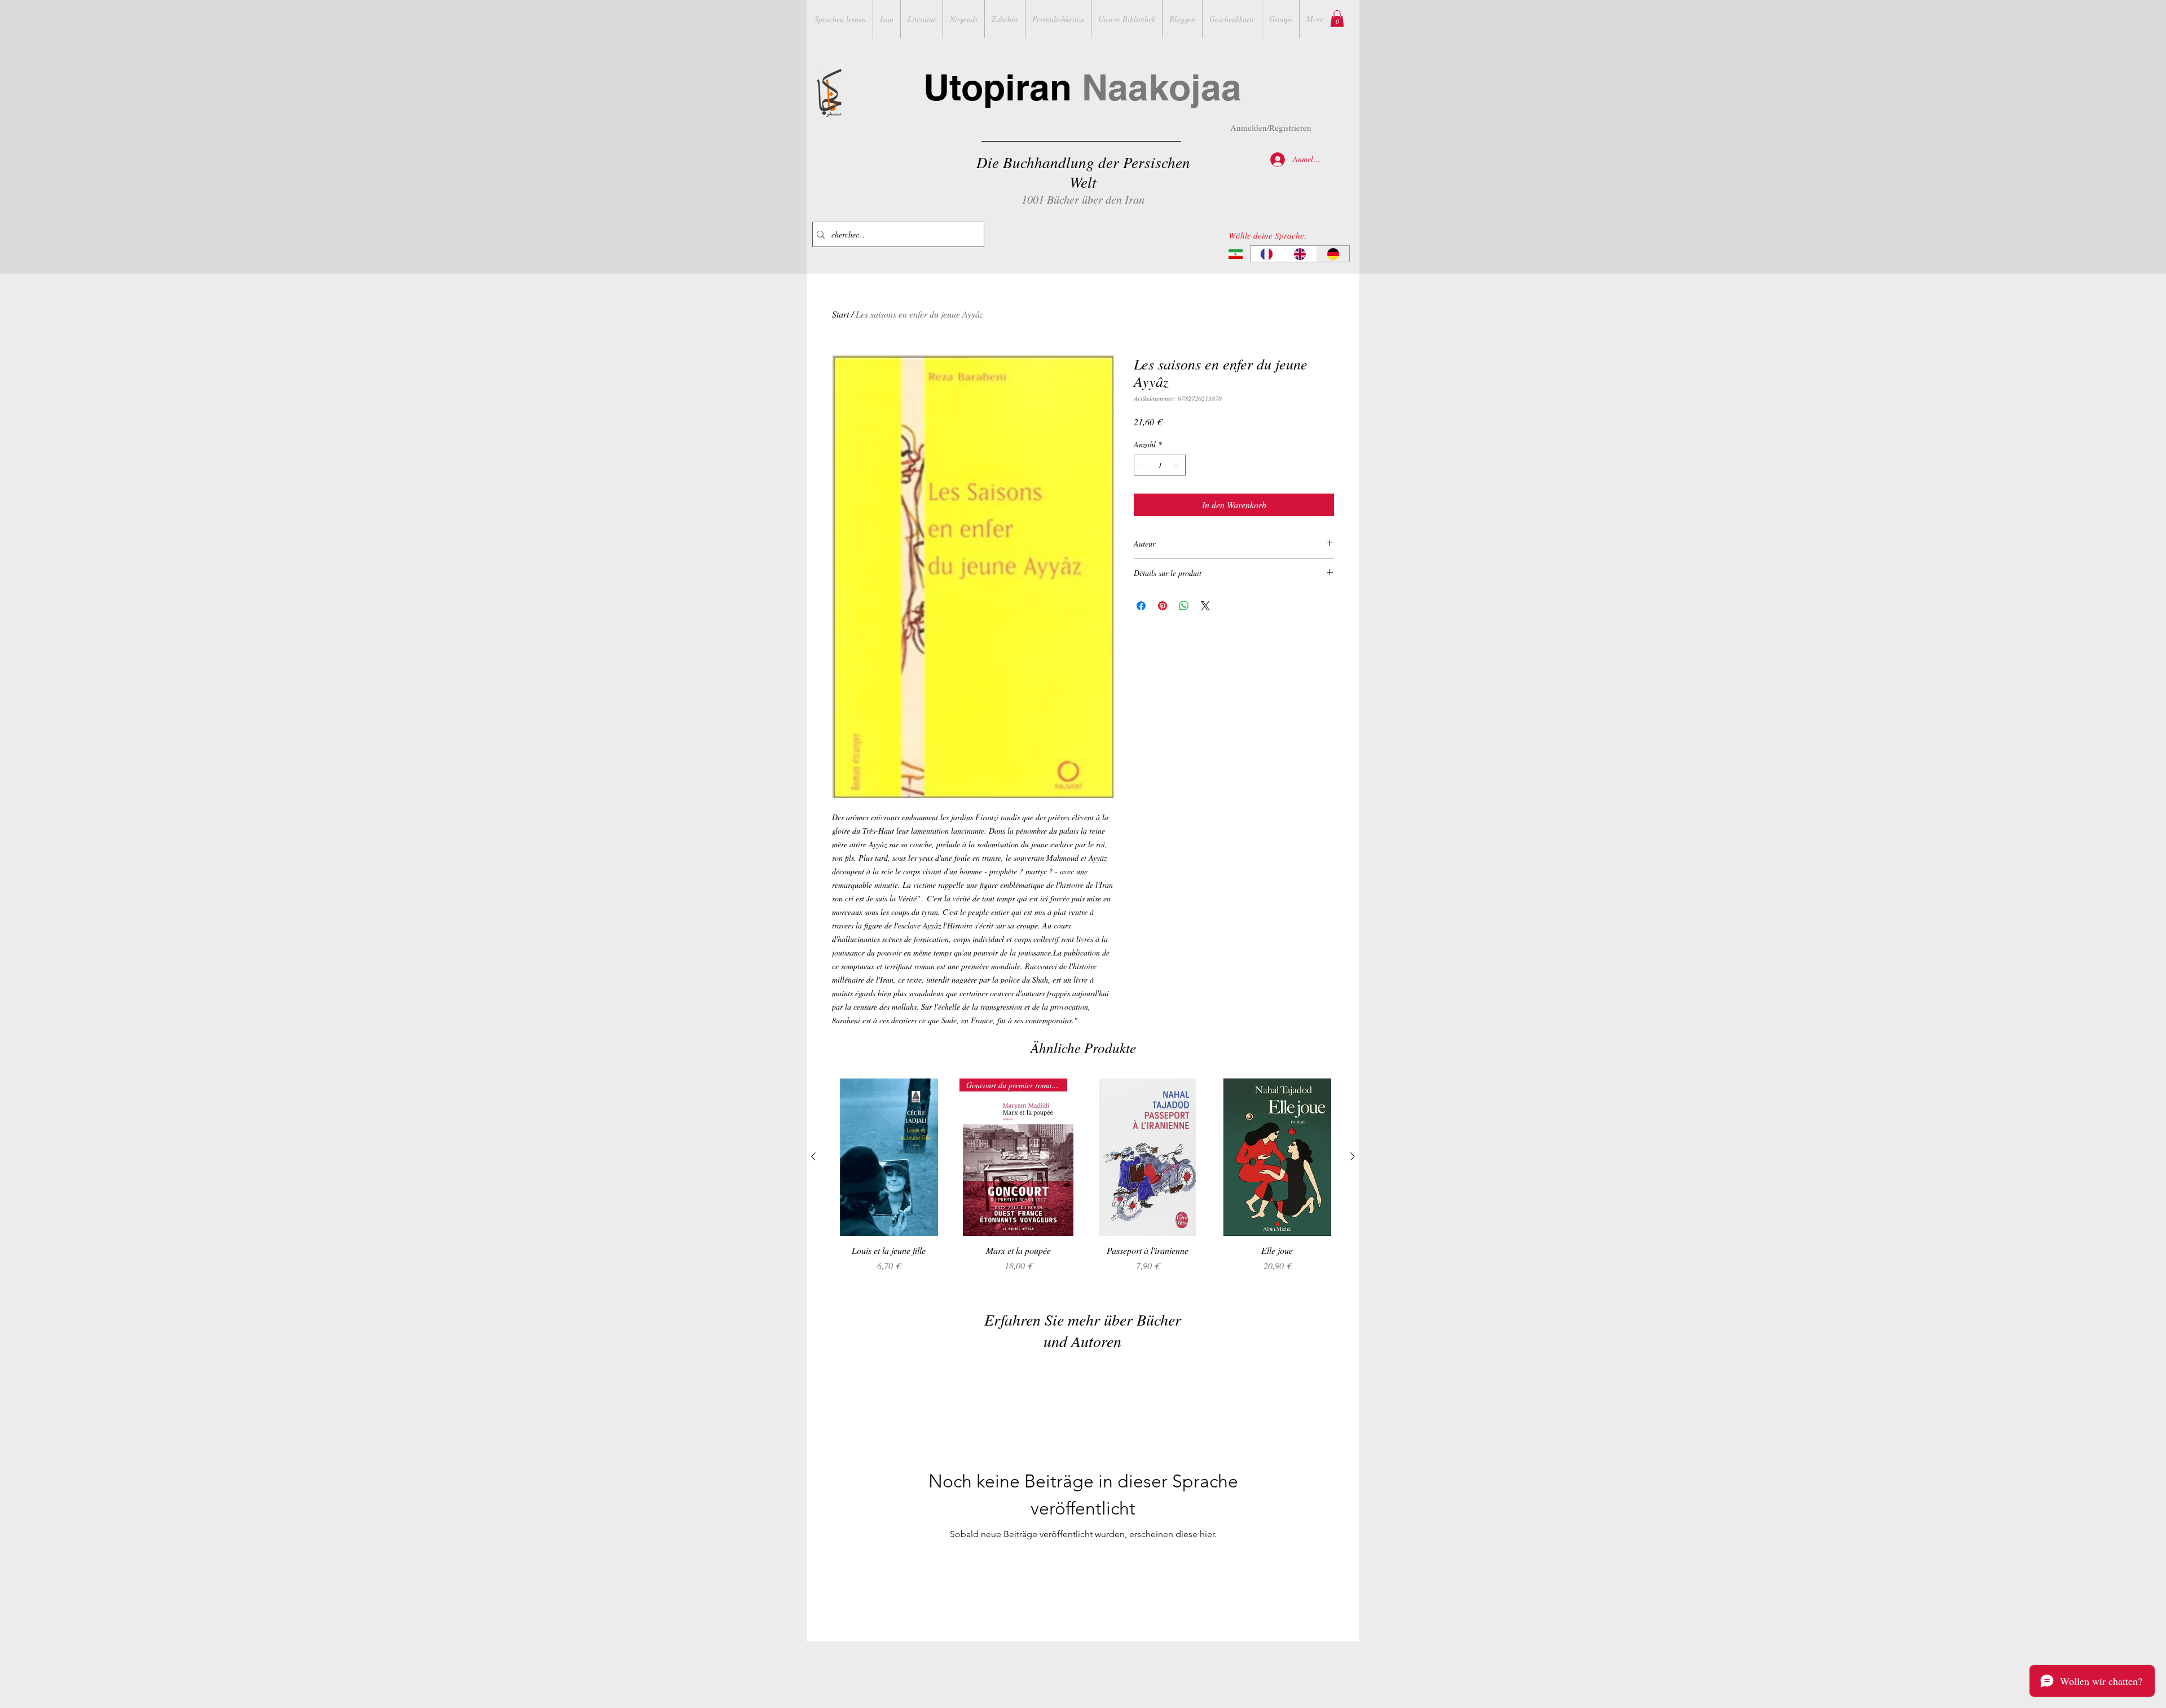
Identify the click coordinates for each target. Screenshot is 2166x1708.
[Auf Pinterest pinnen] (1163, 606)
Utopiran (1082, 87)
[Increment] (1177, 465)
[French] (1267, 254)
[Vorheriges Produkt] (813, 1156)
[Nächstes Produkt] (1353, 1156)
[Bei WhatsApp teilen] (1184, 606)
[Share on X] (1205, 606)
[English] (1300, 254)
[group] (1083, 1181)
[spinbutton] (1160, 465)
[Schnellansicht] (889, 1157)
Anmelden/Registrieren (1271, 127)
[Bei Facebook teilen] (1141, 606)
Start (840, 314)
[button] (1337, 19)
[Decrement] (1143, 465)
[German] (1333, 254)
